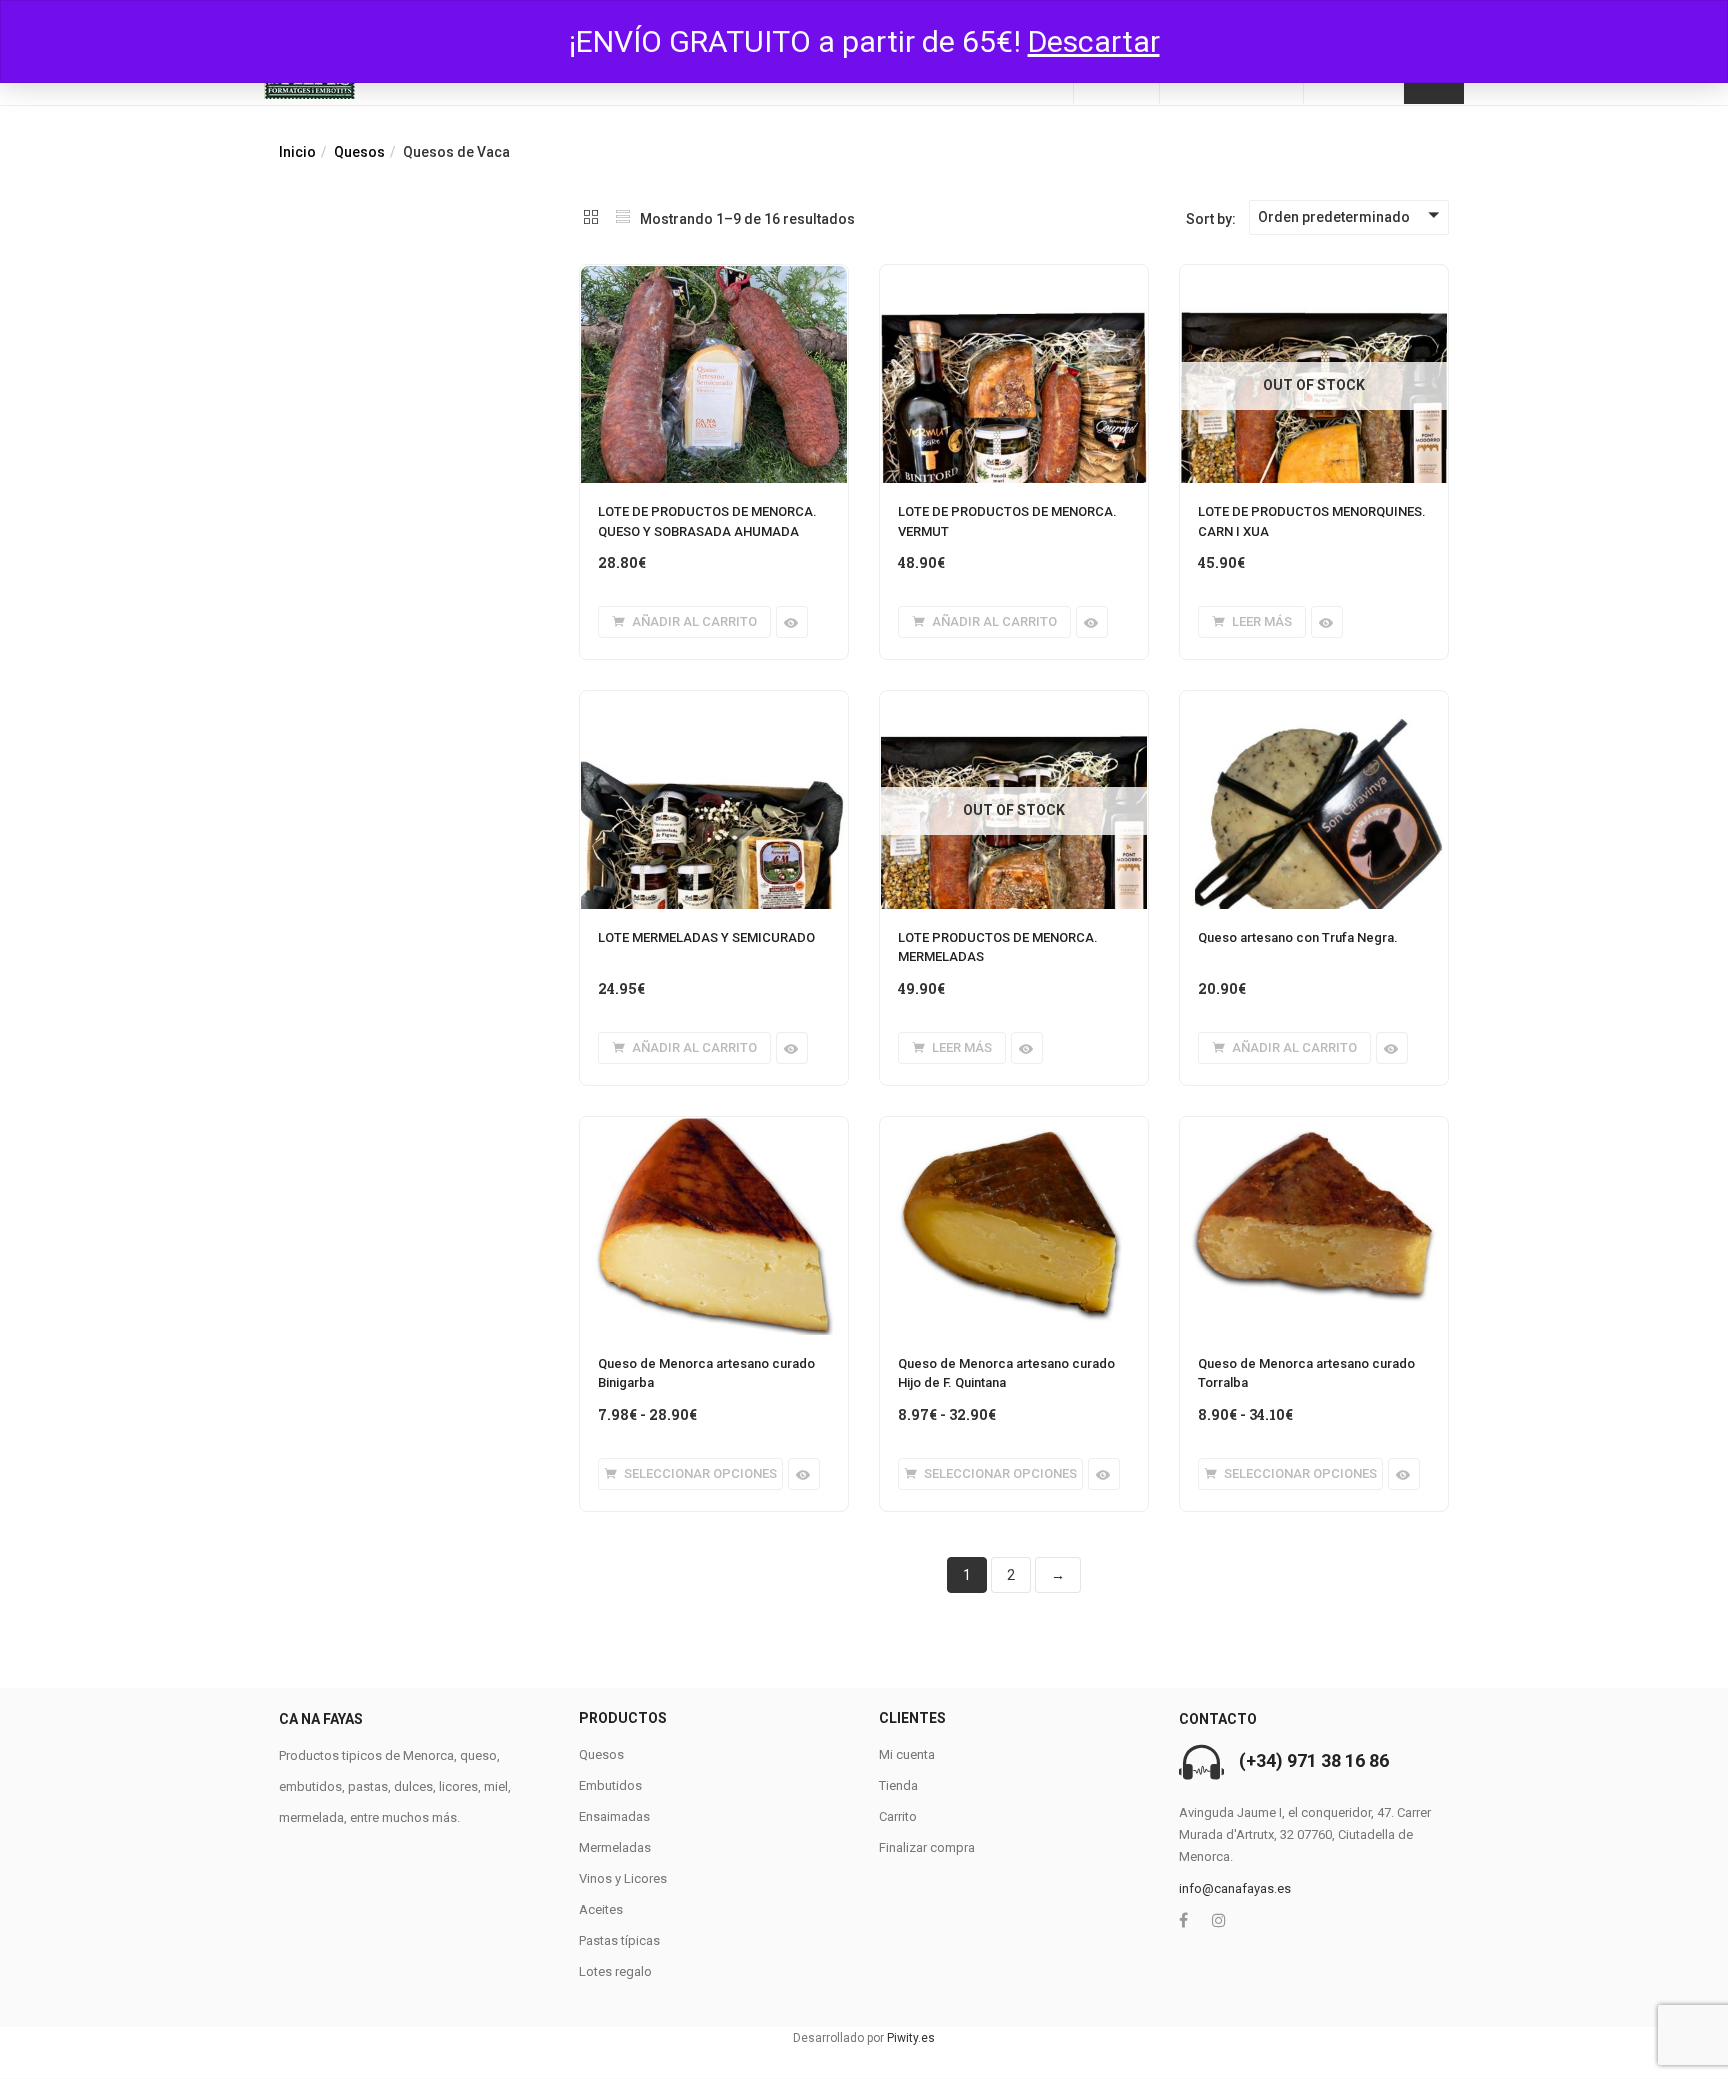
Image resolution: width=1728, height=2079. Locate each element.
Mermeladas (615, 1847)
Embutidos (610, 1785)
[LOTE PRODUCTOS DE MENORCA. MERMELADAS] (1014, 703)
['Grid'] (591, 219)
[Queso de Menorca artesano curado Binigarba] (714, 1129)
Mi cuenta (907, 1754)
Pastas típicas (619, 1940)
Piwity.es (911, 2038)
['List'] (623, 219)
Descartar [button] (1094, 41)
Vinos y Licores (623, 1878)
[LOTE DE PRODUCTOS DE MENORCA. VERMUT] (1014, 277)
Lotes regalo (615, 1971)
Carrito (898, 1816)
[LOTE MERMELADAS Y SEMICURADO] (714, 703)
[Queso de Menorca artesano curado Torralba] (1314, 1129)
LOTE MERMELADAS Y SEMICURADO (706, 937)
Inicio (297, 152)
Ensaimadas (614, 1816)
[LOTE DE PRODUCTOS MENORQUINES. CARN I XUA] (1314, 277)
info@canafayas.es (1235, 1888)
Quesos (359, 152)
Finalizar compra (927, 1847)
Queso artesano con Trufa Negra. (1298, 937)
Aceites (601, 1909)
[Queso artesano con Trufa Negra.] (1314, 703)
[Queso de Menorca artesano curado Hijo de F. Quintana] (1014, 1129)
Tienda (898, 1785)
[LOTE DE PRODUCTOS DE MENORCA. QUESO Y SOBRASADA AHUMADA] (714, 277)
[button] (684, 622)
